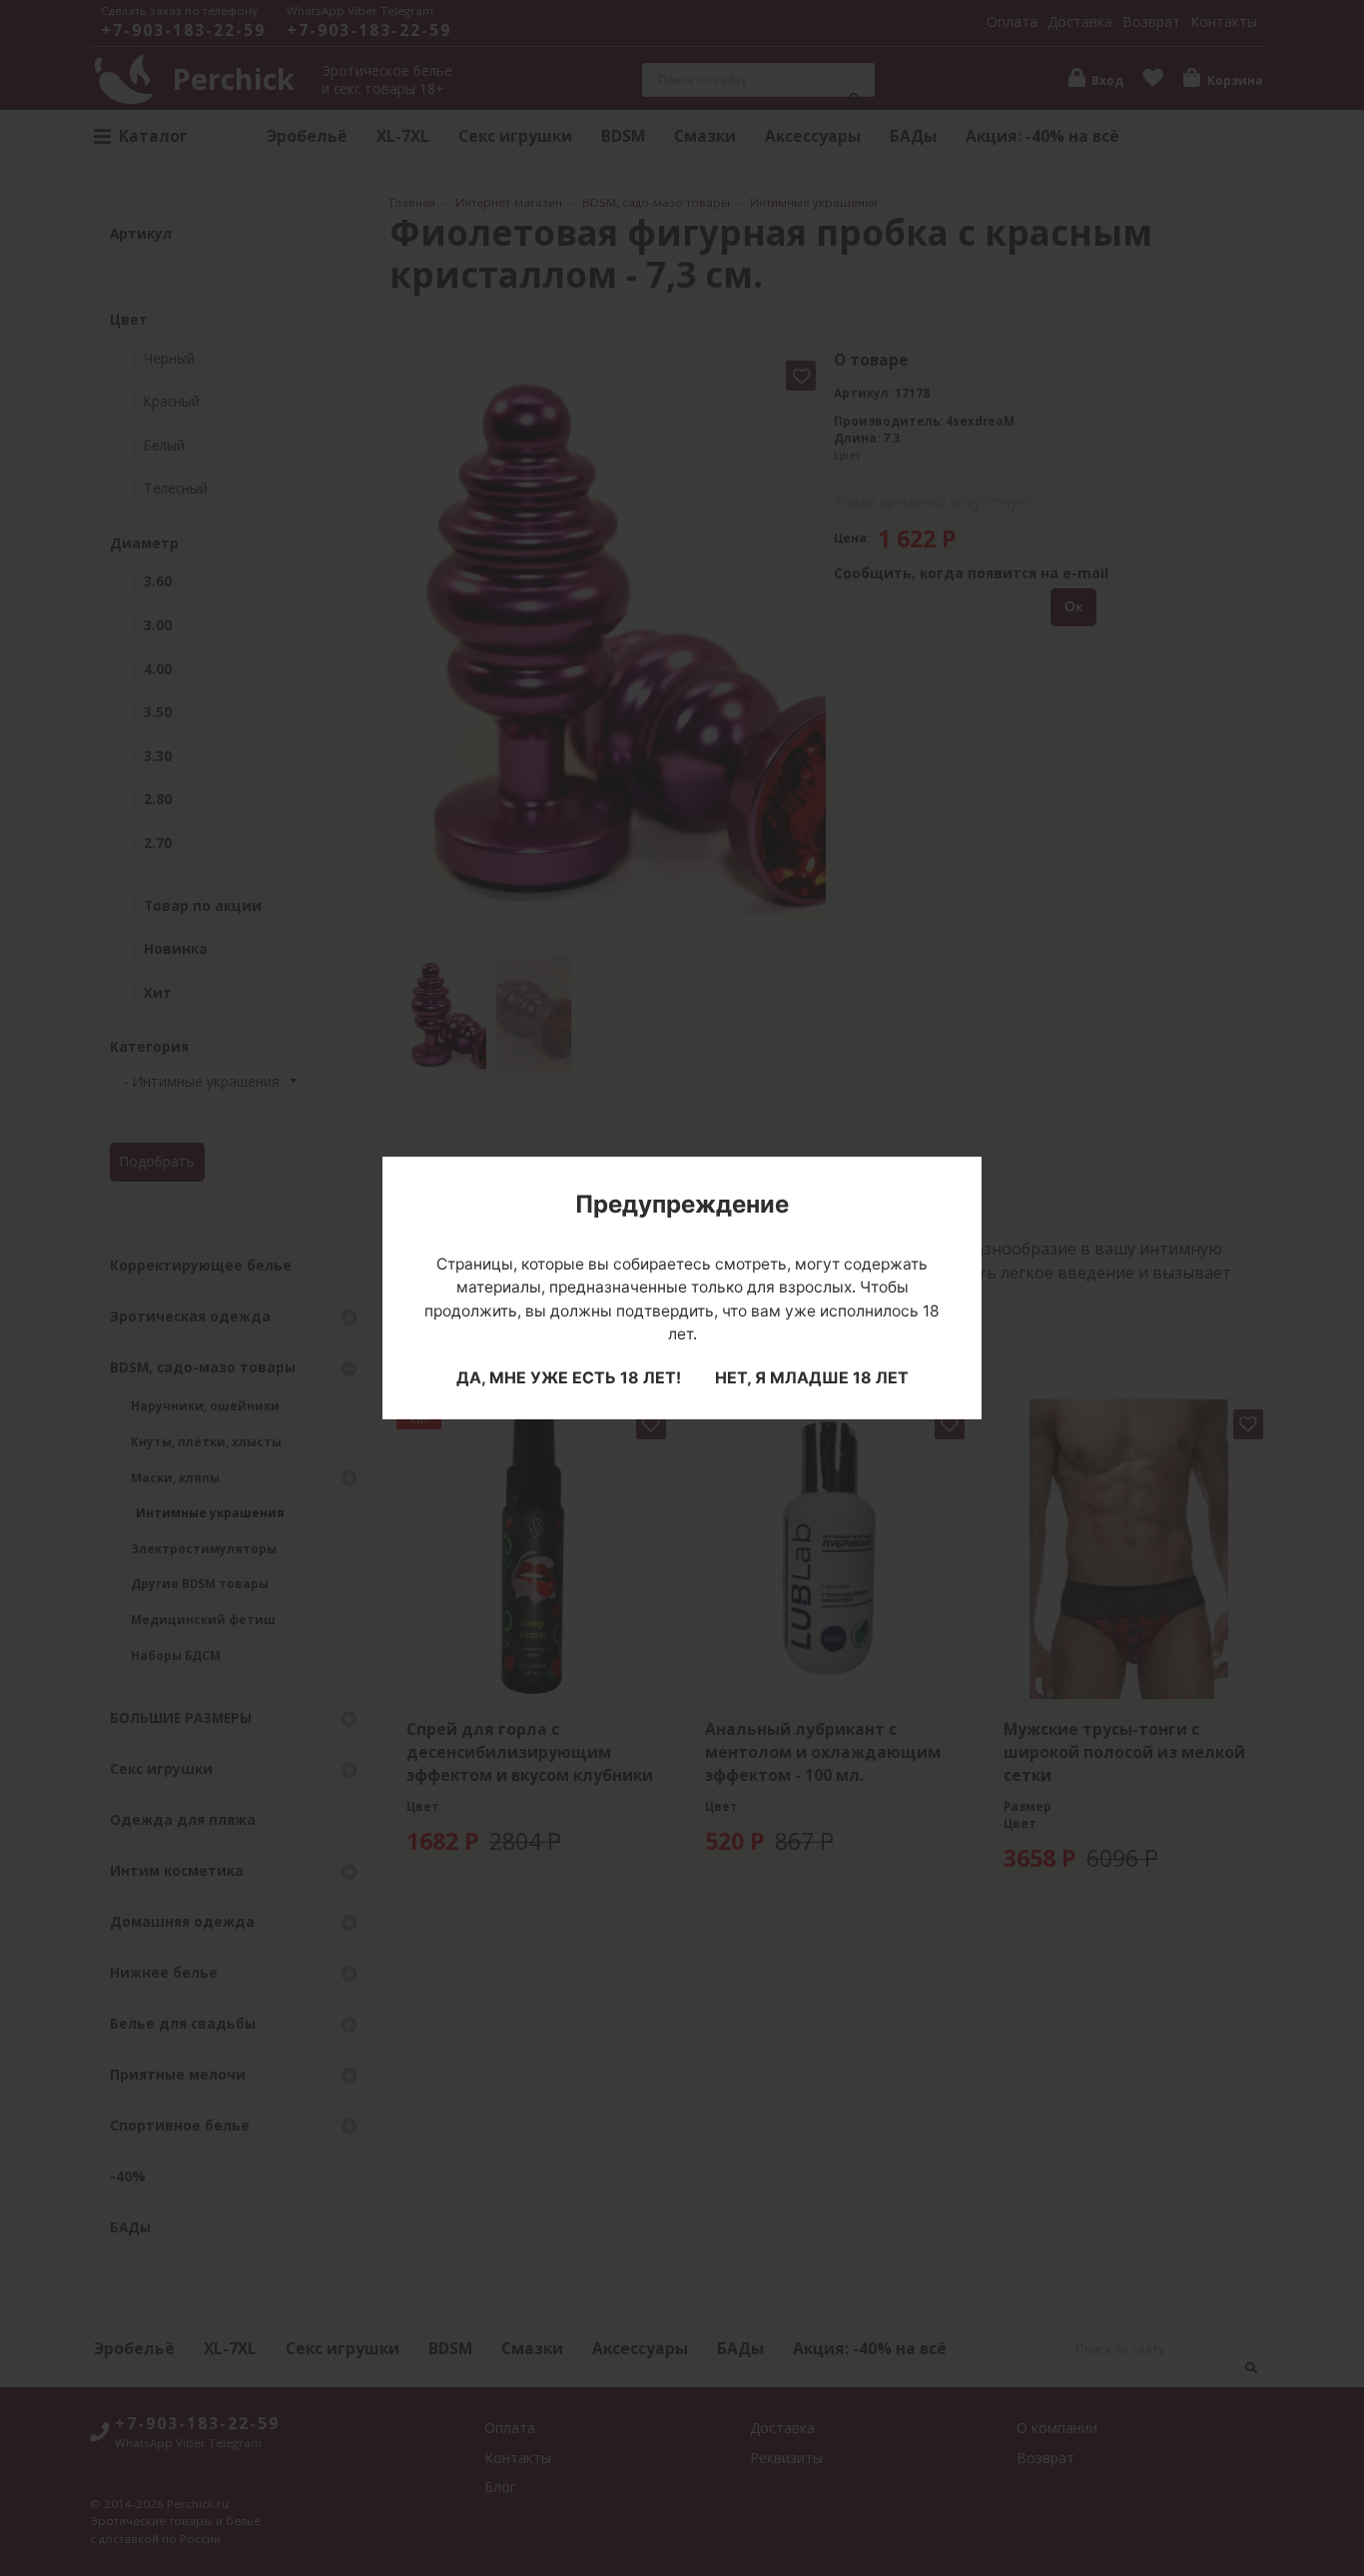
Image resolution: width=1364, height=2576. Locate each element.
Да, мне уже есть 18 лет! (569, 1377)
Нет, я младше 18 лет (812, 1377)
